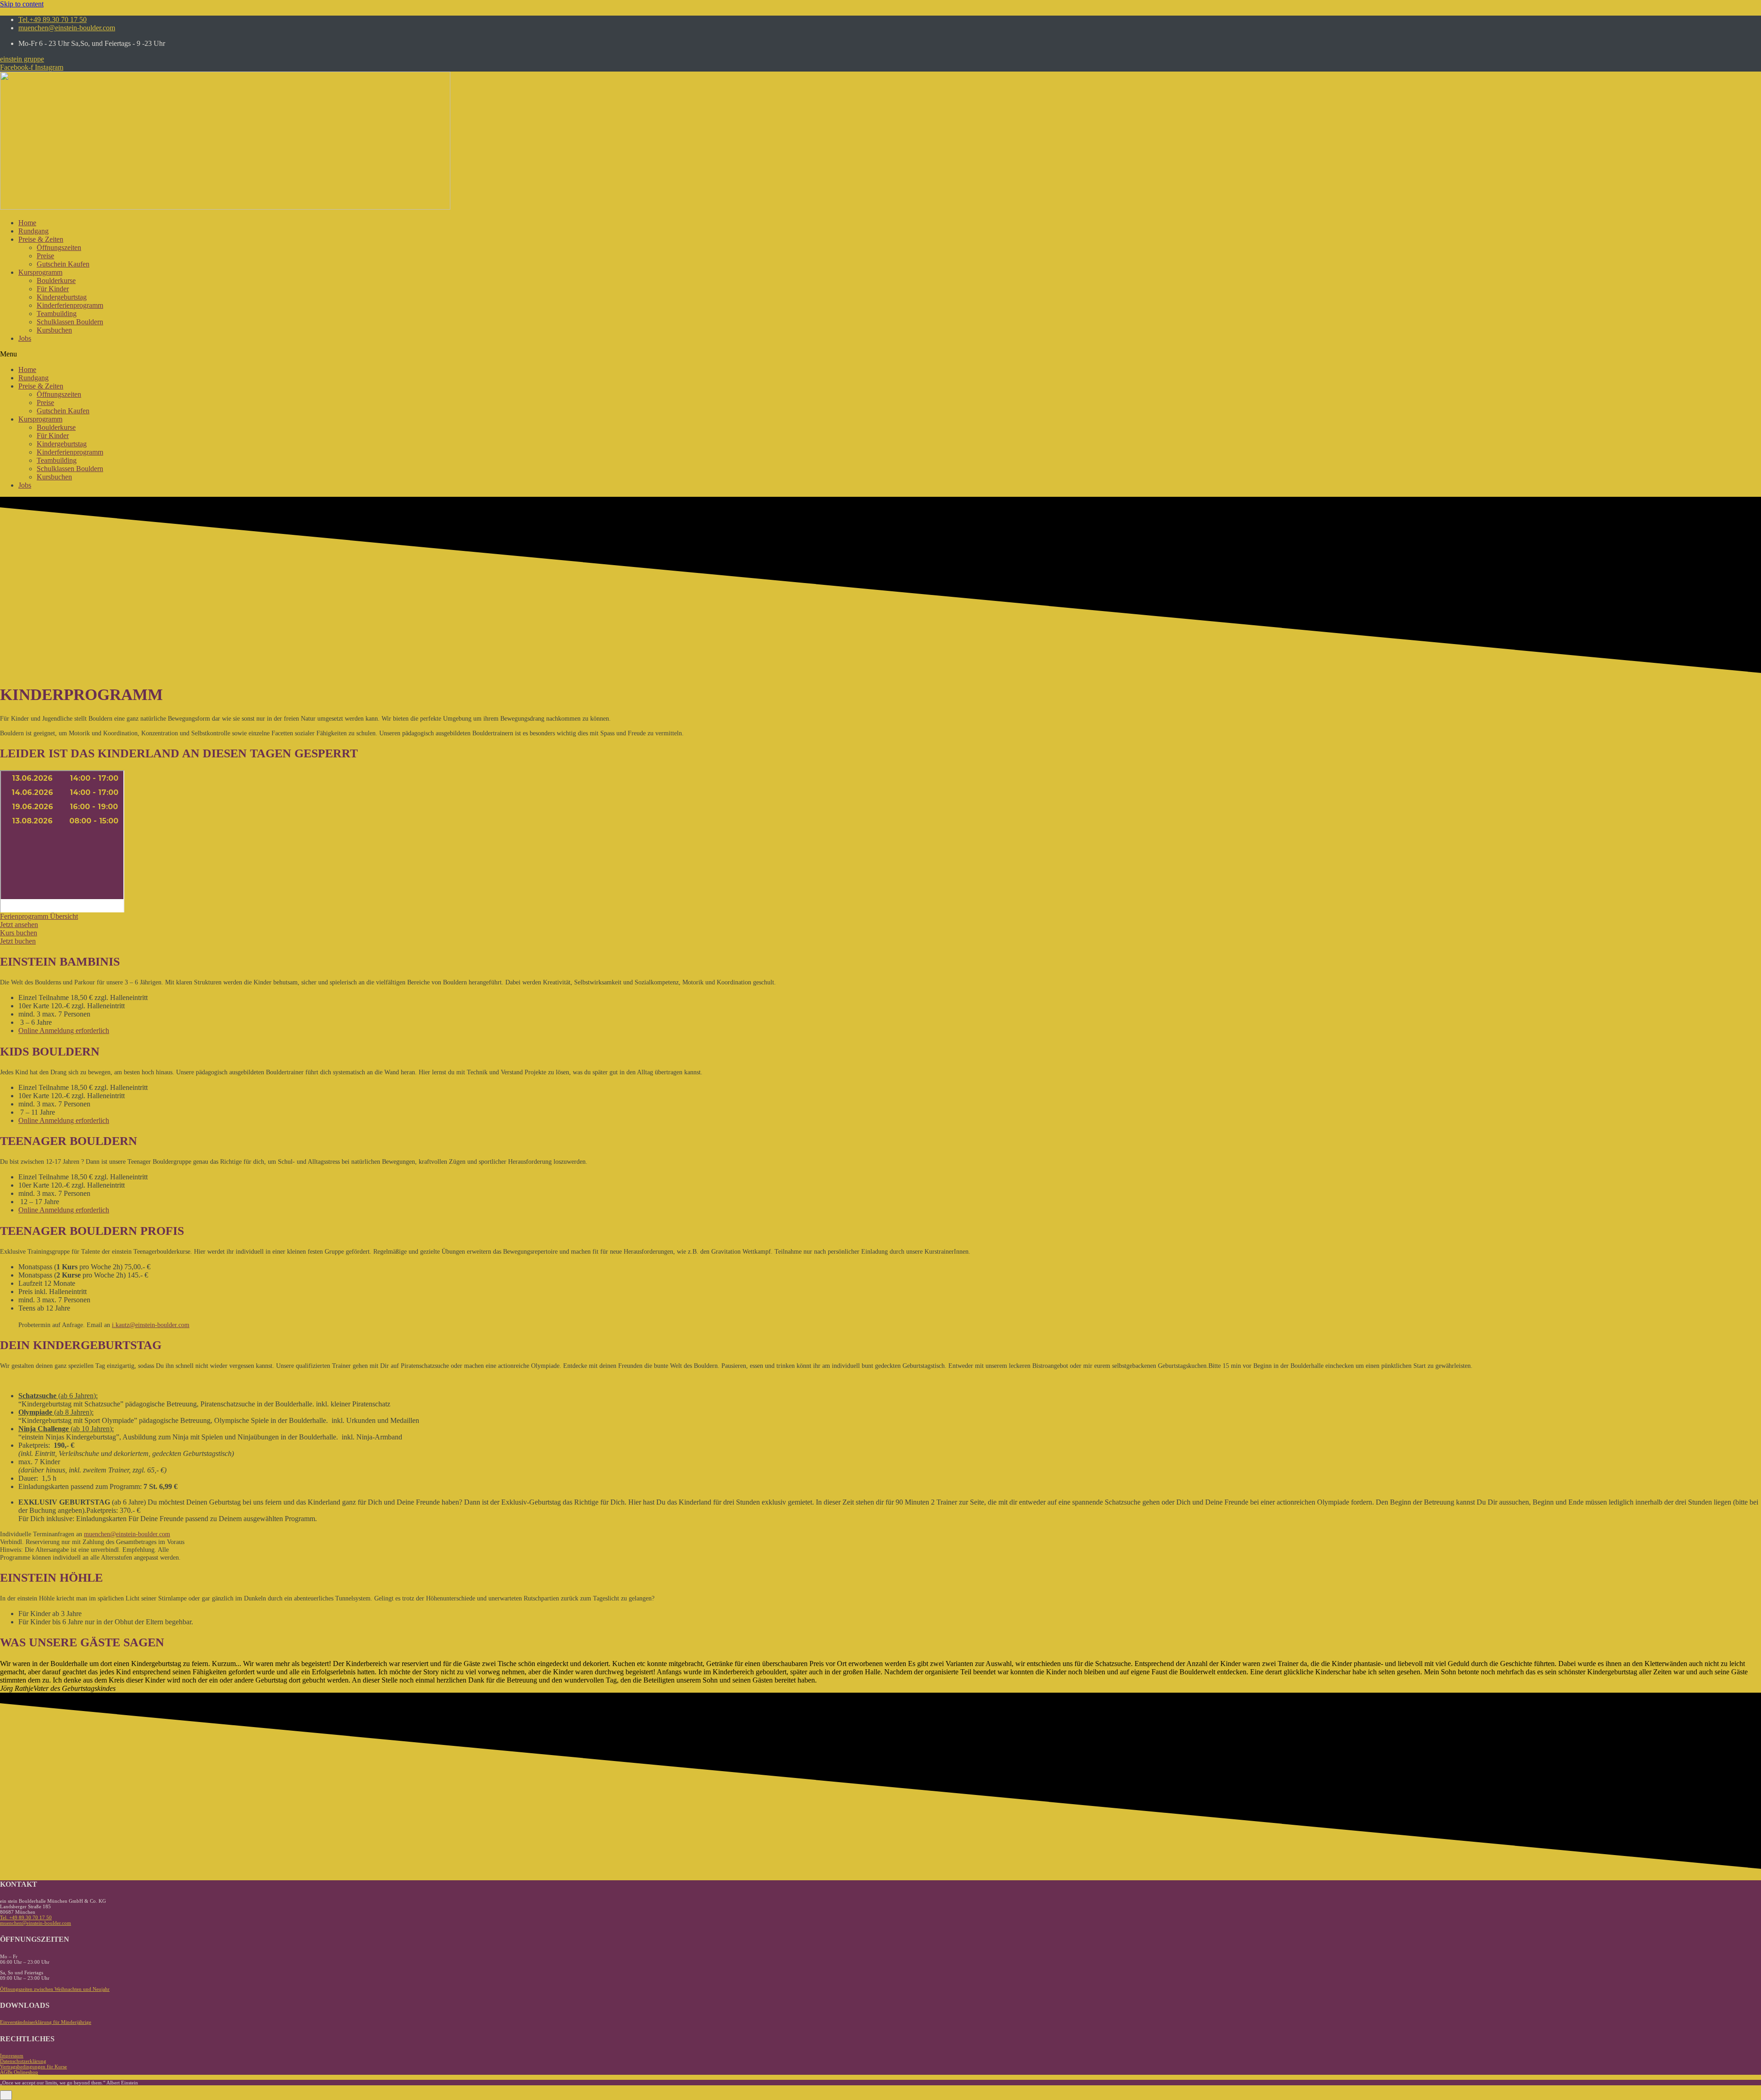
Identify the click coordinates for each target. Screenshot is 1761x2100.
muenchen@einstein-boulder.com (127, 1534)
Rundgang (33, 231)
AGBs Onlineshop (19, 2072)
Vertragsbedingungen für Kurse (33, 2067)
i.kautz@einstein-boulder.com (151, 1325)
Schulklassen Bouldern (70, 322)
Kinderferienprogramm (70, 305)
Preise (45, 256)
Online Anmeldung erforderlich (64, 1031)
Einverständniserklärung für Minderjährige (46, 2022)
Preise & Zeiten (41, 239)
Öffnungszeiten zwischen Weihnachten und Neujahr (55, 1989)
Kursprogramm (40, 272)
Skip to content (22, 4)
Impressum (12, 2056)
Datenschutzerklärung (23, 2061)
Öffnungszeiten (59, 247)
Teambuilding (57, 314)
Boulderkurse (56, 281)
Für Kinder (53, 289)
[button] (22, 59)
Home (27, 223)
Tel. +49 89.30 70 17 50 (26, 1917)
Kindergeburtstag (62, 297)
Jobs (25, 338)
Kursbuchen (54, 330)
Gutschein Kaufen (63, 264)
